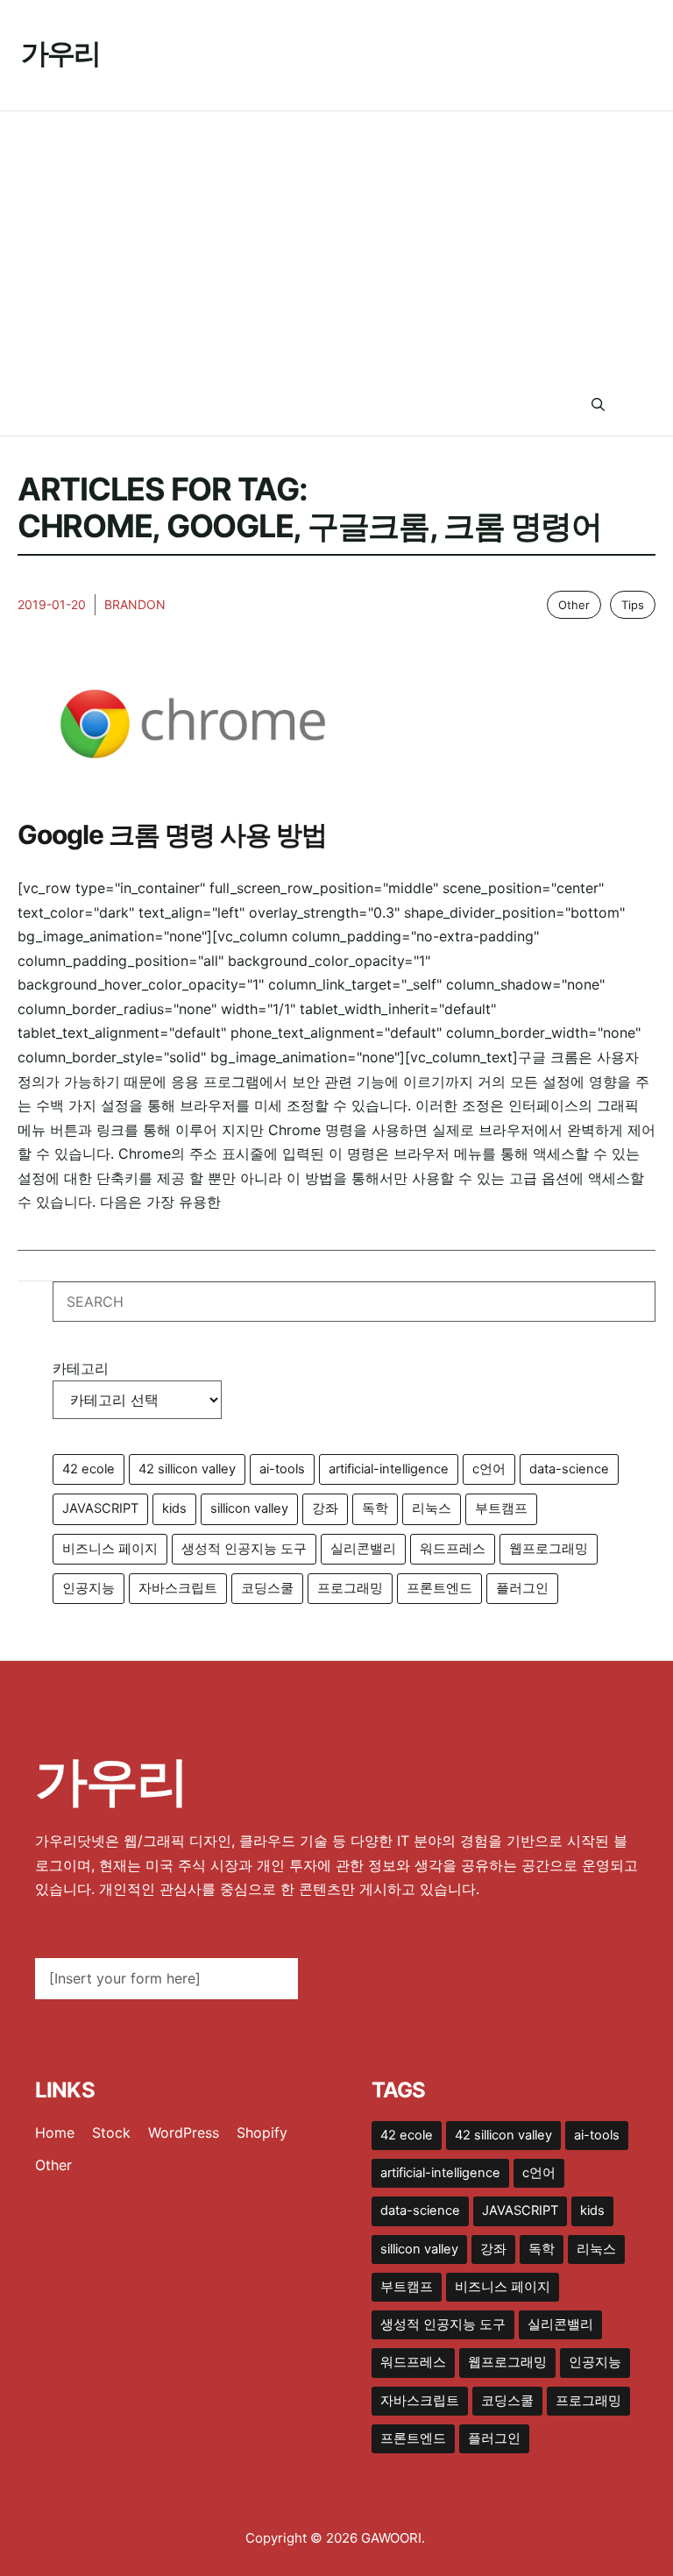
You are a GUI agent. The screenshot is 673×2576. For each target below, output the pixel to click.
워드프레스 (453, 1549)
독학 (375, 1508)
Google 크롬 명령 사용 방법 (172, 834)
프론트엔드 (439, 1588)
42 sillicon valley (187, 1469)
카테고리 (81, 1368)
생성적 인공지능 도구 (244, 1549)
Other (574, 605)
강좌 (325, 1508)
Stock (111, 2132)
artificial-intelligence (389, 1469)
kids (174, 1508)
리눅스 (432, 1508)
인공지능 (89, 1588)
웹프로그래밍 (549, 1549)
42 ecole (89, 1469)
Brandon (135, 604)
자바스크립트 (178, 1588)
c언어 (489, 1469)
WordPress (184, 2132)
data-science (569, 1469)
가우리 (60, 53)
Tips (633, 605)
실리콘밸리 (363, 1549)
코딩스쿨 (267, 1588)
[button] (598, 405)
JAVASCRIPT (100, 1508)
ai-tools (282, 1469)
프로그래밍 (350, 1588)
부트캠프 (501, 1508)
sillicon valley (249, 1508)
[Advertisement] (336, 243)
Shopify (262, 2132)
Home (55, 2132)
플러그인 (522, 1588)
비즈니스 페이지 (110, 1549)
